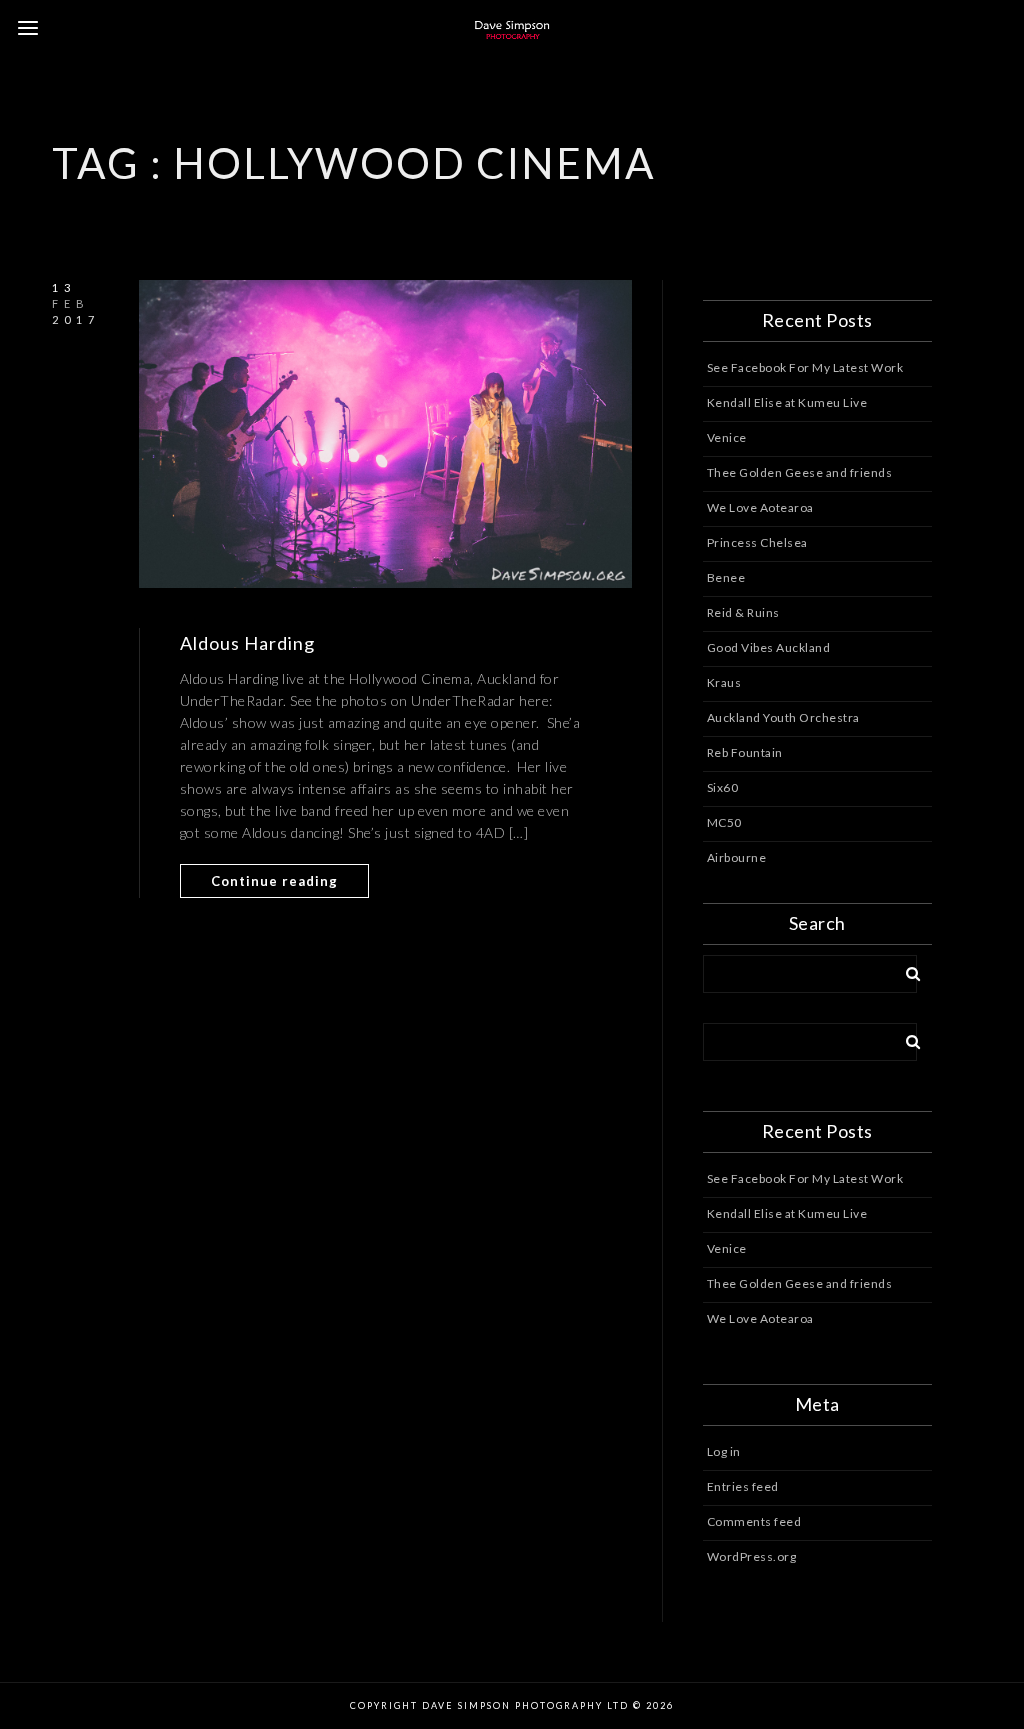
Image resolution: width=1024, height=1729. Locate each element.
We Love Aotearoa (760, 507)
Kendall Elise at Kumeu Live (787, 402)
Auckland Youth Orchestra (783, 717)
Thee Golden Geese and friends (800, 472)
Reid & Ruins (743, 612)
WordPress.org (752, 1556)
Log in (724, 1451)
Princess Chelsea (757, 542)
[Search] (906, 970)
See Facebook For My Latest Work (805, 367)
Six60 (723, 787)
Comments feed (754, 1521)
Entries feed (743, 1486)
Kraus (724, 682)
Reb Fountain (745, 752)
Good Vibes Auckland (769, 647)
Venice (727, 437)
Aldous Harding (247, 643)
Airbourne (737, 857)
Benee (726, 577)
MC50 (724, 822)
